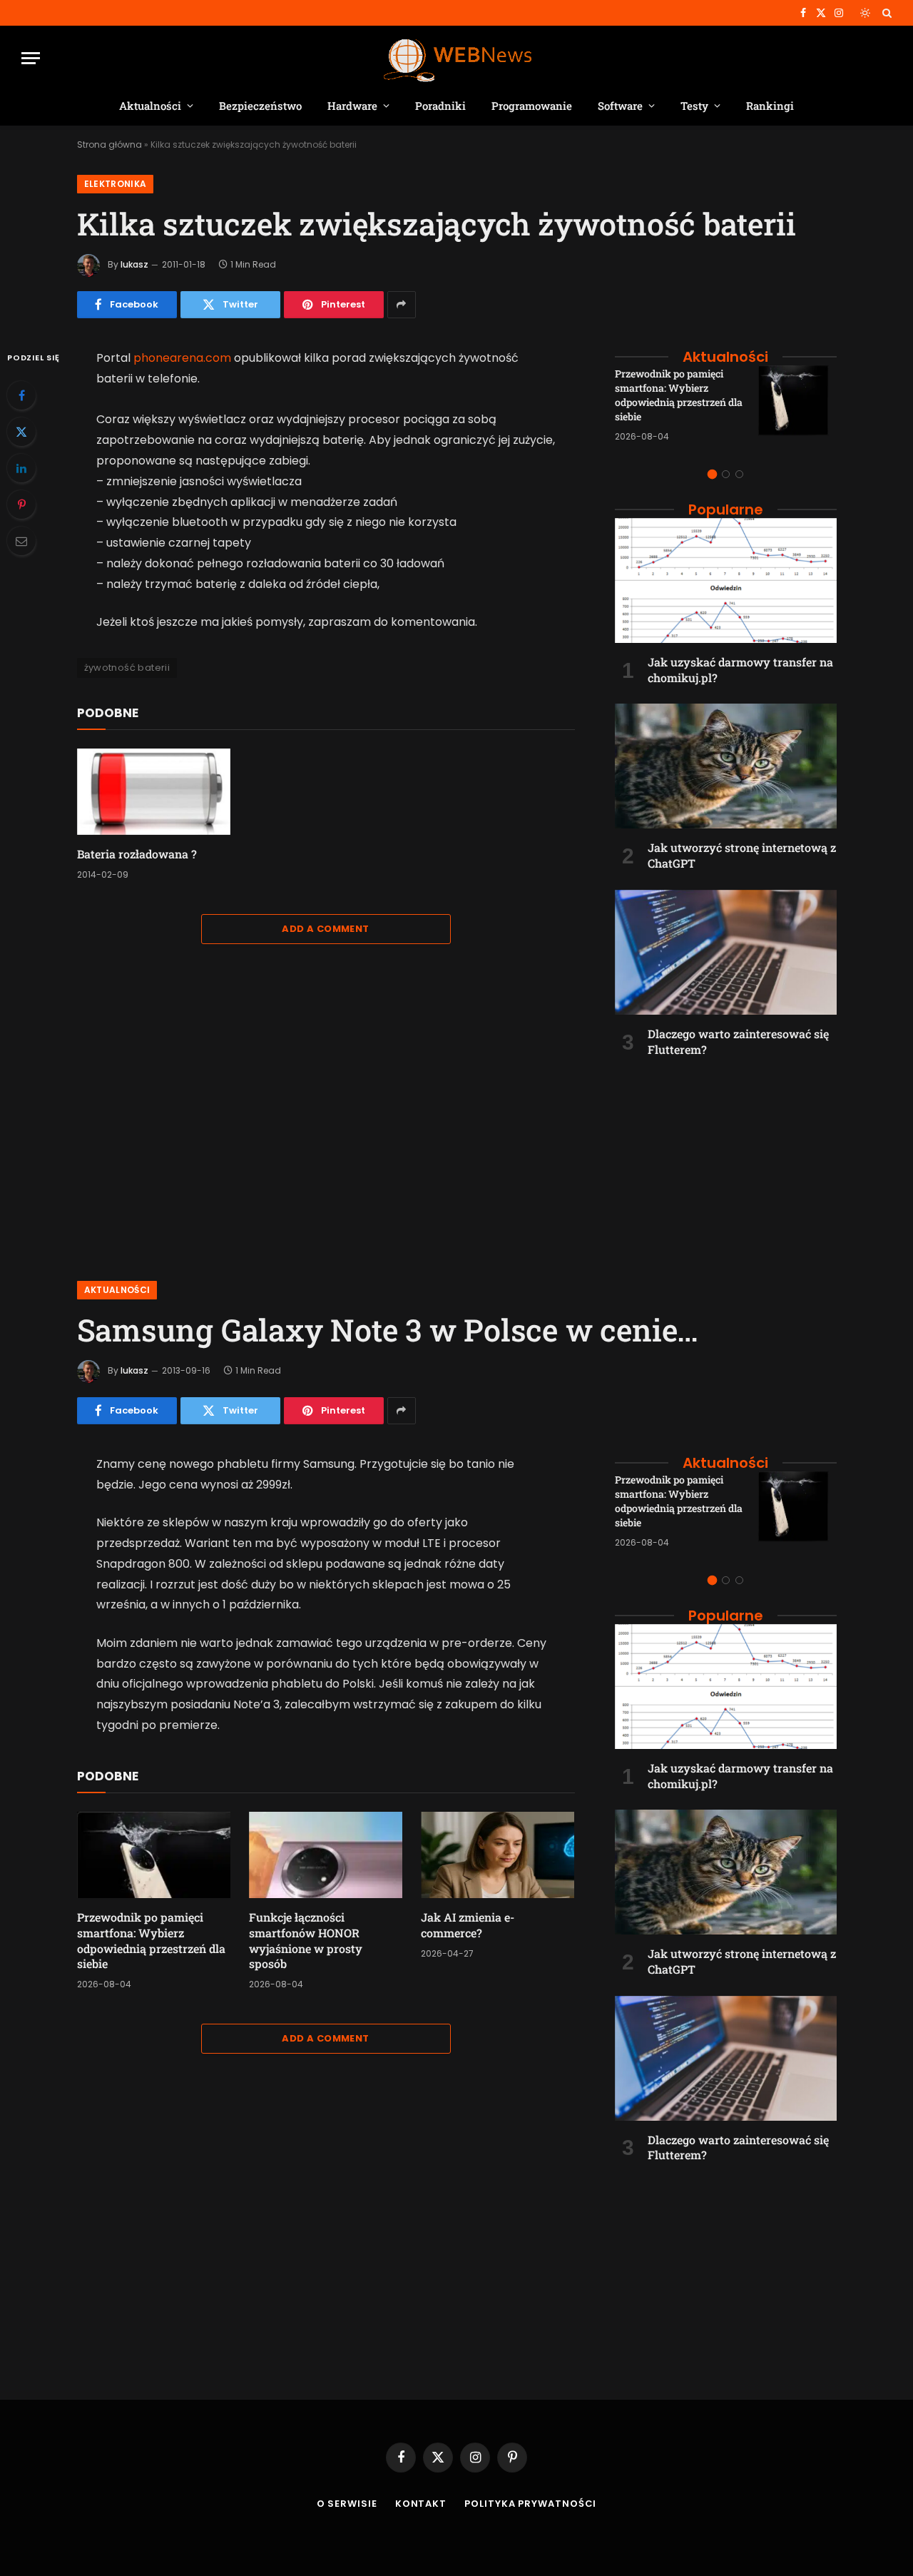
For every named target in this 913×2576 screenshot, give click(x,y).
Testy (694, 106)
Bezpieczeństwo (260, 106)
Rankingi (770, 106)
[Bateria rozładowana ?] (154, 792)
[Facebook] (21, 395)
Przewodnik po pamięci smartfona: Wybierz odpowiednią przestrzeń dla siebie (679, 395)
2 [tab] (726, 474)
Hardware (352, 106)
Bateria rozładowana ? (137, 854)
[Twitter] (21, 432)
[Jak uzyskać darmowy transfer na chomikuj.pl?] (726, 580)
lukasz (134, 264)
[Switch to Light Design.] (865, 13)
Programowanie (532, 106)
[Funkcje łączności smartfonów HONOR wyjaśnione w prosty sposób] (326, 1855)
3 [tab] (739, 474)
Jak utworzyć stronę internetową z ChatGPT (742, 855)
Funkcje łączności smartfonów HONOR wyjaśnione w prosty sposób (306, 1940)
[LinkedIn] (21, 468)
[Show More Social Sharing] (402, 305)
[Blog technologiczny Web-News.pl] (457, 58)
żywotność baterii (127, 668)
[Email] (21, 541)
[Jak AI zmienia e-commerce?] (498, 1855)
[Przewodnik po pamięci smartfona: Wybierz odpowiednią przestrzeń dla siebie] (797, 405)
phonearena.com (182, 358)
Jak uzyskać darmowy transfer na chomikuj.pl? (740, 670)
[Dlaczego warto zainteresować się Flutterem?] (726, 952)
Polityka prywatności (530, 2504)
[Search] (886, 13)
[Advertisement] (726, 1161)
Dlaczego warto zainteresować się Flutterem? (738, 1041)
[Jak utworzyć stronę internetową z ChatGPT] (726, 766)
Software (620, 106)
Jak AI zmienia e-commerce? (468, 1925)
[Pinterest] (21, 504)
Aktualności (150, 106)
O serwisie (347, 2504)
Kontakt (421, 2504)
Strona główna (109, 144)
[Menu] (31, 58)
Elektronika (116, 184)
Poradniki (440, 106)
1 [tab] (712, 474)
